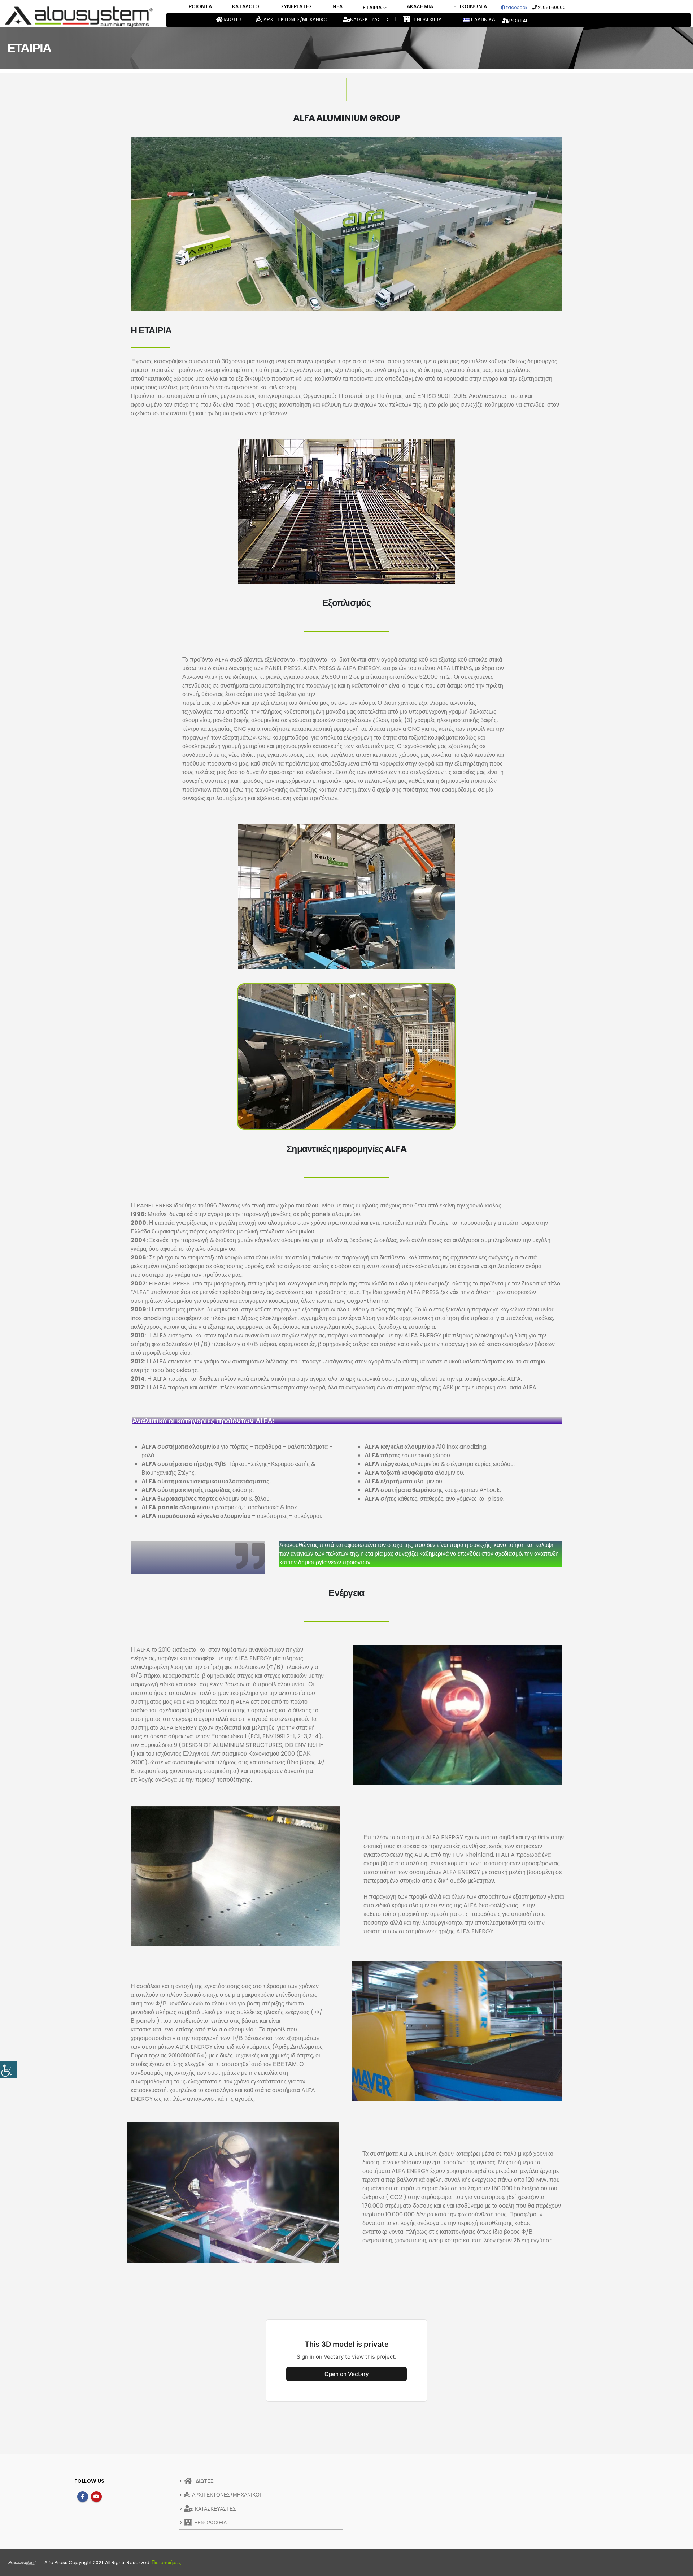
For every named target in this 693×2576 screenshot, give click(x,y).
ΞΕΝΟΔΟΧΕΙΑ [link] (426, 20)
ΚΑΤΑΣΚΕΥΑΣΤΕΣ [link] (369, 20)
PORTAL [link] (519, 21)
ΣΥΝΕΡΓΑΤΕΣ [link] (297, 6)
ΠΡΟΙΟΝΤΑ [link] (199, 6)
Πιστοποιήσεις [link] (166, 2562)
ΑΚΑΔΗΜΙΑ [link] (420, 6)
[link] (9, 2069)
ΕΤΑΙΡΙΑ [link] (372, 7)
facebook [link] (516, 7)
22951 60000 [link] (551, 7)
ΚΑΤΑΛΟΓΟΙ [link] (246, 6)
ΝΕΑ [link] (337, 6)
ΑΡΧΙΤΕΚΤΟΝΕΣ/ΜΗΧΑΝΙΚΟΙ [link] (296, 20)
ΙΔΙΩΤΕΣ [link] (232, 20)
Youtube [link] (96, 2497)
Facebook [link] (83, 2497)
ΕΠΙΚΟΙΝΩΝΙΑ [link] (470, 6)
